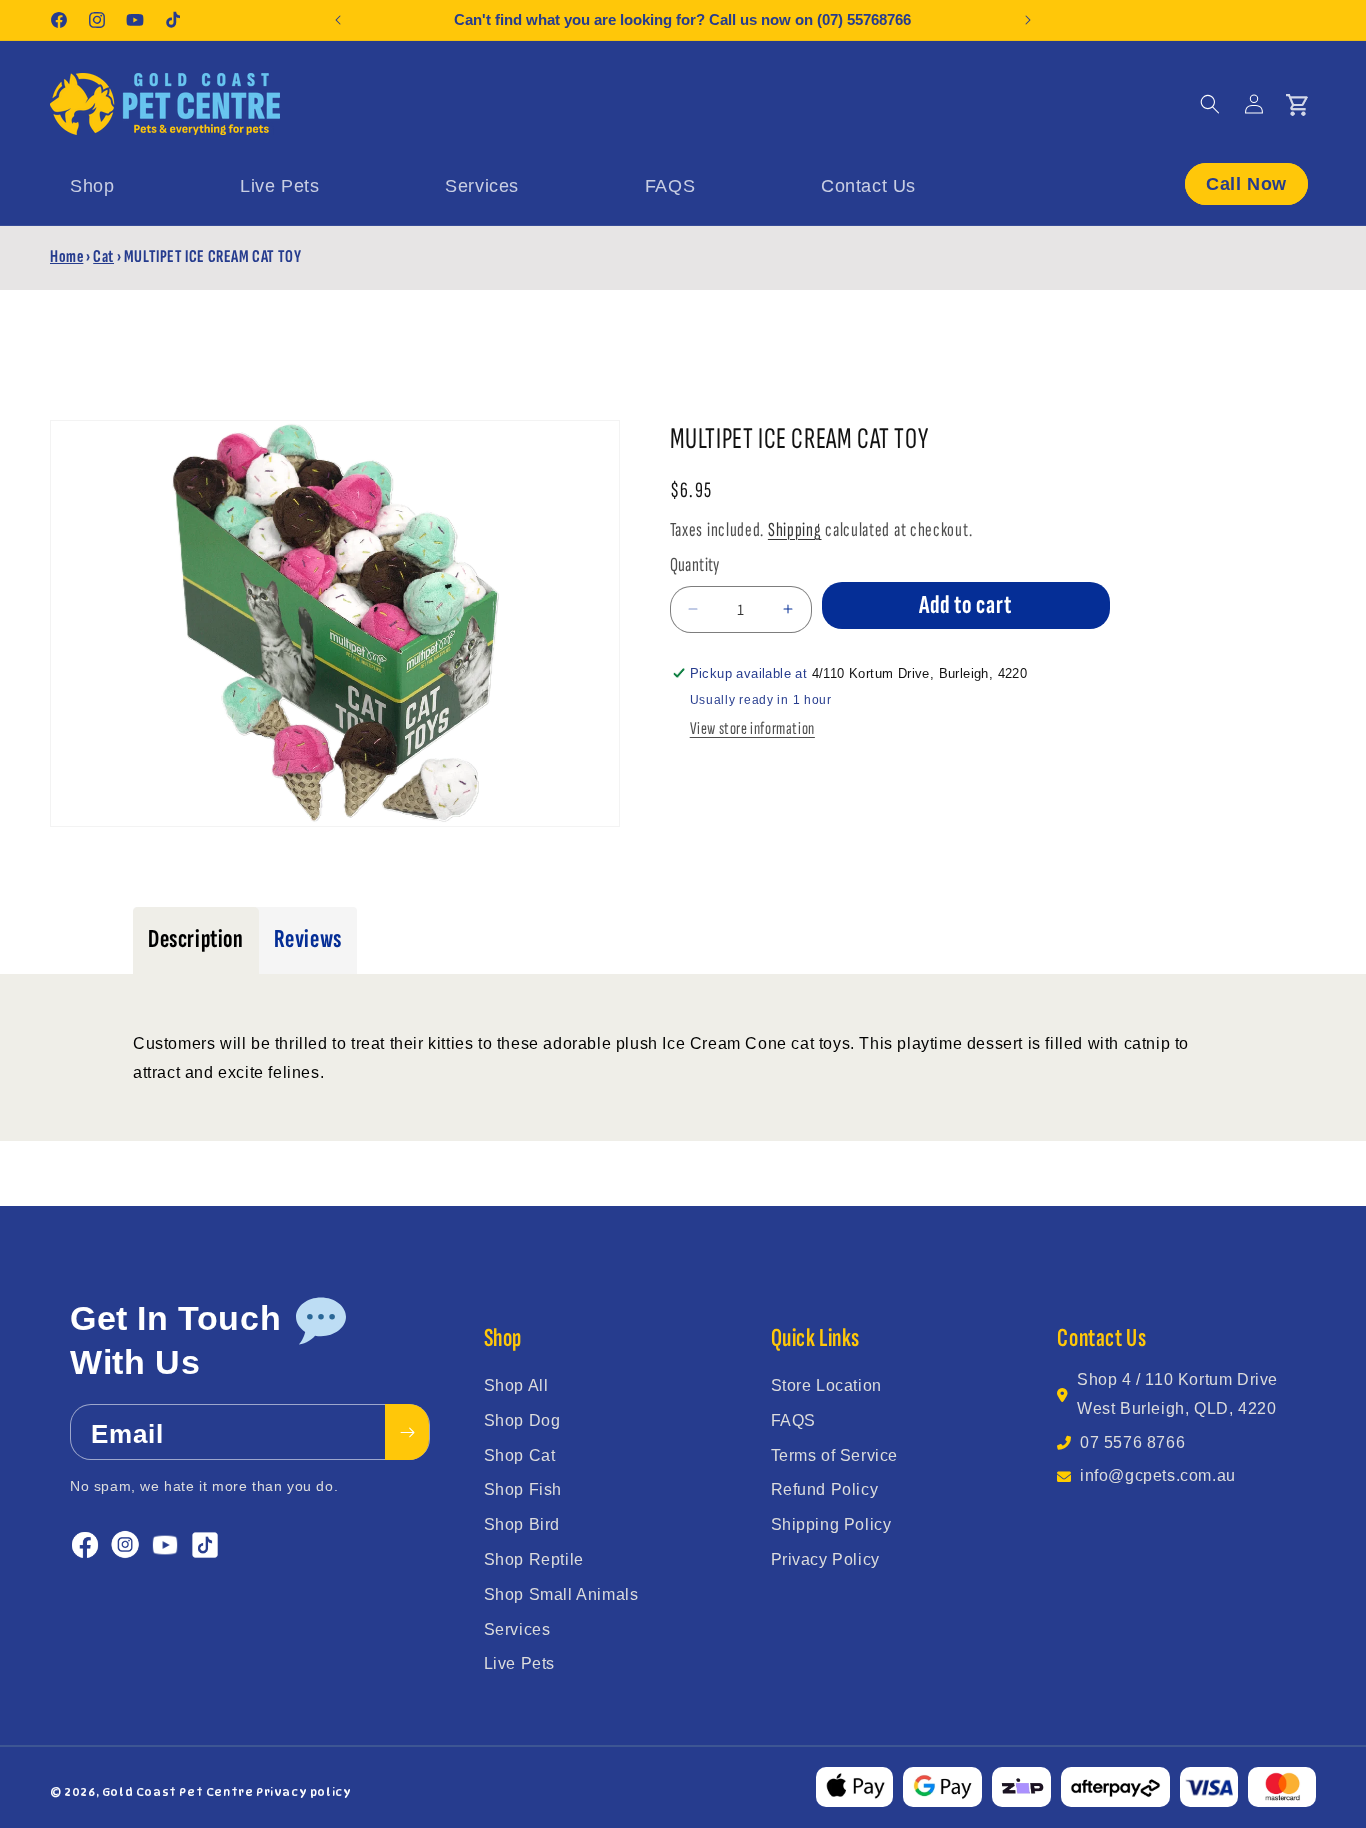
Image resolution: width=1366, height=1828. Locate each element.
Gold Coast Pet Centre (178, 1792)
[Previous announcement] (338, 20)
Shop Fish (523, 1489)
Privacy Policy (825, 1559)
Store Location (826, 1385)
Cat (103, 256)
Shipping (795, 530)
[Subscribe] (407, 1433)
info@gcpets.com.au (1158, 1475)
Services (517, 1629)
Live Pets (519, 1663)
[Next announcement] (1028, 20)
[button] (1210, 104)
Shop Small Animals (561, 1594)
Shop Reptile (534, 1559)
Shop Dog (522, 1420)
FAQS (793, 1420)
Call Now (1246, 184)
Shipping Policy (831, 1524)
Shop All (516, 1385)
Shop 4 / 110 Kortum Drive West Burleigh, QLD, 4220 (1177, 1394)
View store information (752, 728)
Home (66, 256)
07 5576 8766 (1132, 1442)
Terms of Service (835, 1455)
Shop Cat (520, 1455)
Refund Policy (825, 1489)
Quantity (695, 565)
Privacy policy (303, 1792)
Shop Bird (522, 1524)
